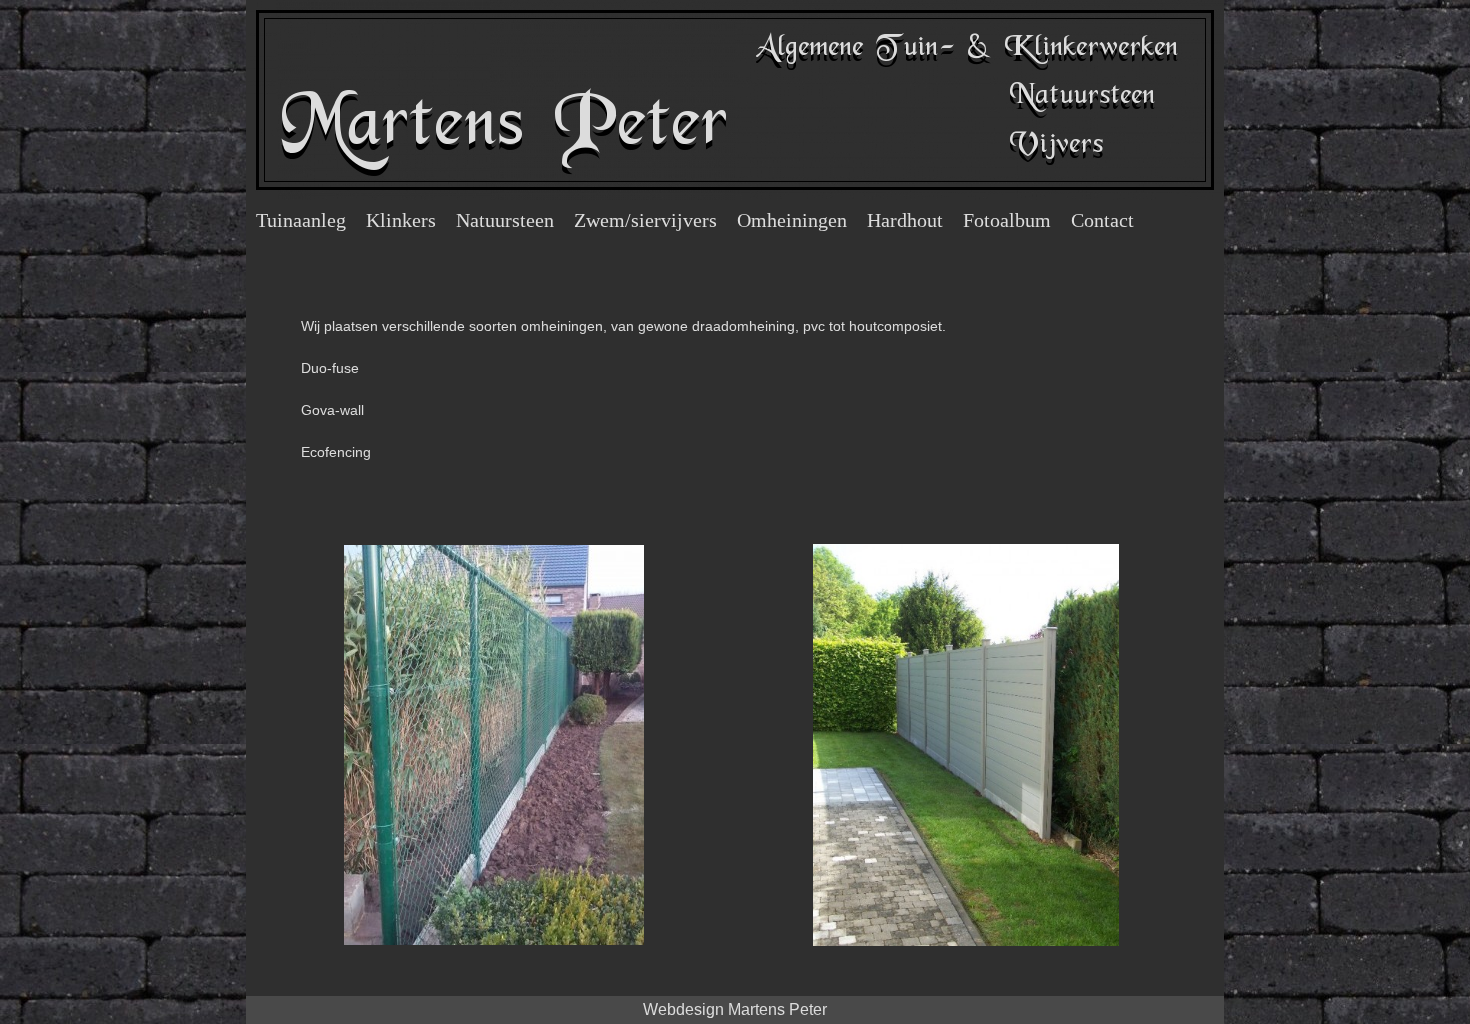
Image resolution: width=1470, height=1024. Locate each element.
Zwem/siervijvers (645, 220)
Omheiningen (792, 220)
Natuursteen (505, 220)
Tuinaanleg (301, 220)
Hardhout (905, 220)
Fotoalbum (1007, 220)
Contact (1102, 220)
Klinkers (401, 220)
